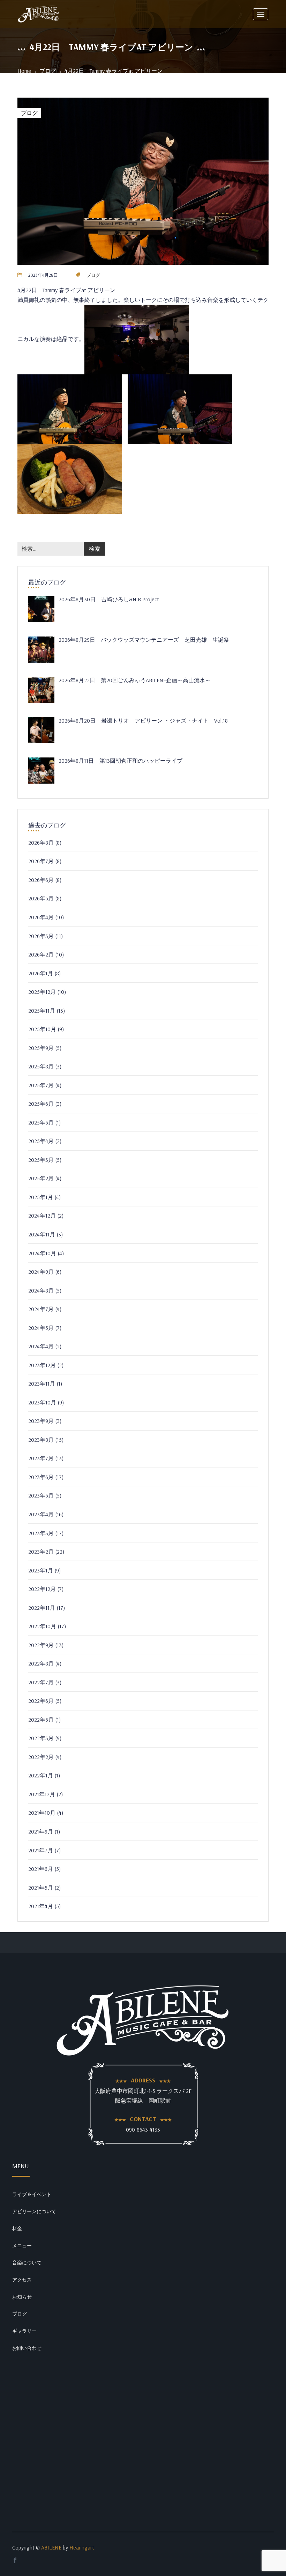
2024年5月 (41, 1328)
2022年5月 (41, 1720)
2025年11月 (42, 1011)
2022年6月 (41, 1701)
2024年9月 (41, 1272)
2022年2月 (41, 1757)
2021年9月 (41, 1831)
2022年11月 (42, 1608)
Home (24, 71)
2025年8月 (41, 1066)
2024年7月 (41, 1309)
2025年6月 (41, 1104)
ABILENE (51, 2547)
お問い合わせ (27, 2348)
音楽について (27, 2263)
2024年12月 (42, 1215)
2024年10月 (42, 1253)
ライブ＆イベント (32, 2194)
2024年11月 (42, 1234)
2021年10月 (42, 1813)
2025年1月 (41, 1197)
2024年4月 (41, 1346)
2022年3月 (41, 1738)
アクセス (22, 2280)
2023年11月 (42, 1384)
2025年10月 (42, 1029)
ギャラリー (24, 2331)
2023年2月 (41, 1552)
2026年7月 (41, 861)
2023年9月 (41, 1421)
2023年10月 (42, 1402)
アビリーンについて (34, 2211)
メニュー (22, 2246)
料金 (17, 2228)
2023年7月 (41, 1458)
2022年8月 (41, 1663)
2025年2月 (41, 1178)
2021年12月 (42, 1794)
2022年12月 (42, 1589)
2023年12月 (42, 1365)
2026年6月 (41, 880)
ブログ (48, 71)
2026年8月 (41, 843)
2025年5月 (41, 1122)
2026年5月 (41, 898)
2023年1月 (41, 1570)
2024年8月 (41, 1290)
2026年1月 (41, 973)
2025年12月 (42, 992)
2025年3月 (41, 1160)
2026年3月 (41, 936)
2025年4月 (41, 1141)
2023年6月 (41, 1477)
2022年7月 (41, 1682)
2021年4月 (41, 1906)
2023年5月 (41, 1495)
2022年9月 (41, 1645)
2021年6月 (41, 1869)
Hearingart (82, 2547)
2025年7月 (41, 1085)
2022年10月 (42, 1626)
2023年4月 (41, 1514)
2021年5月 (41, 1888)
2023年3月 (41, 1533)
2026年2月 (41, 954)
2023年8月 (41, 1440)
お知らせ (22, 2297)
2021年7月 (41, 1850)
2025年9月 (41, 1048)
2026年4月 (41, 917)
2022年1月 (41, 1775)
